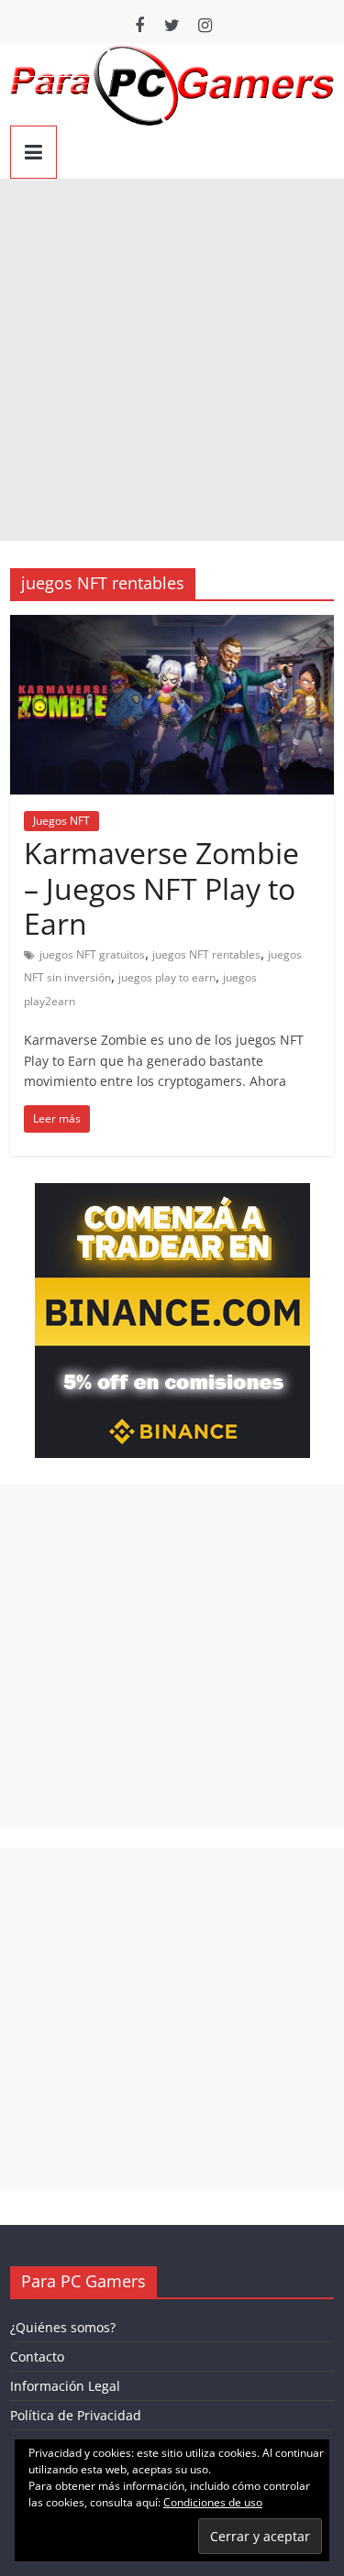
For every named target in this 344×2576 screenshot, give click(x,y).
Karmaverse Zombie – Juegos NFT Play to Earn (161, 888)
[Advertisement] (172, 360)
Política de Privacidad (76, 2415)
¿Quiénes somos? (63, 2327)
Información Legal (65, 2386)
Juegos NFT (61, 821)
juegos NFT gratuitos (92, 954)
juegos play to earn (167, 977)
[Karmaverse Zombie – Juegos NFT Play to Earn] (172, 626)
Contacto (37, 2357)
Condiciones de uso (213, 2502)
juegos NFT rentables (206, 954)
